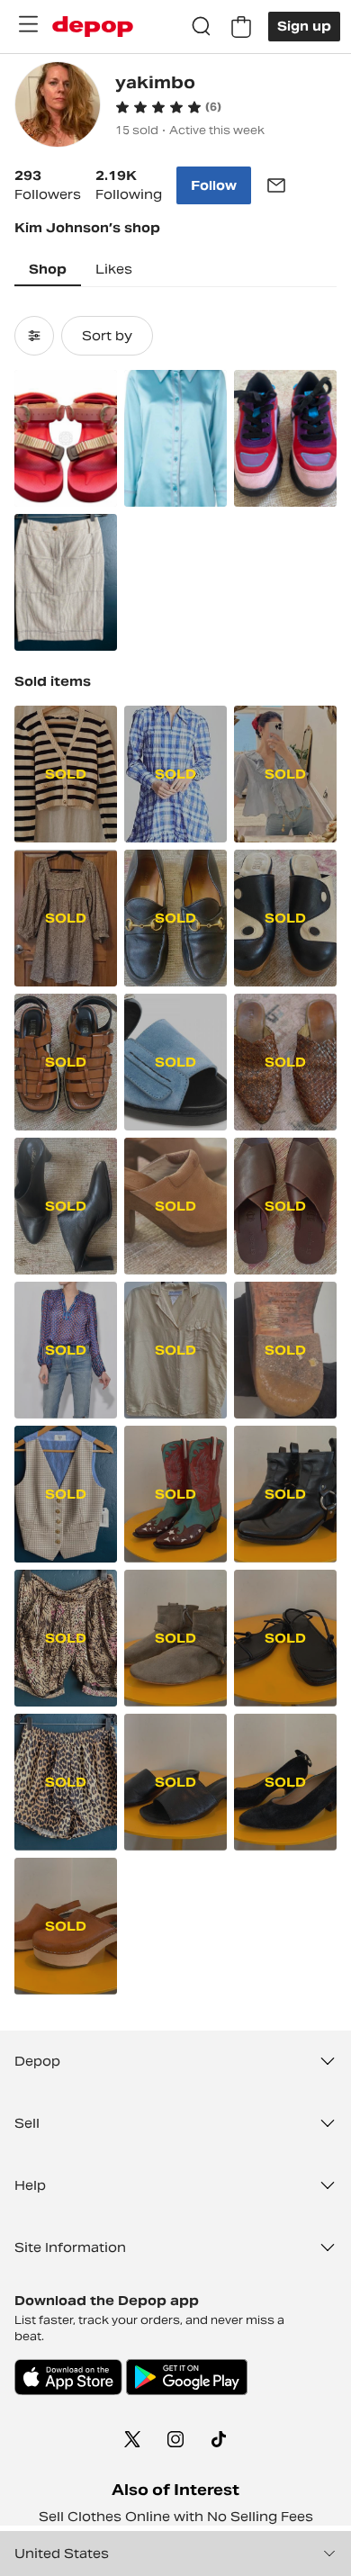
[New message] (276, 185)
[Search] (202, 27)
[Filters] (34, 336)
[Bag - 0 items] (241, 27)
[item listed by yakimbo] (66, 438)
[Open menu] (28, 24)
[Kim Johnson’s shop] (58, 107)
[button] (168, 107)
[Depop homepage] (93, 27)
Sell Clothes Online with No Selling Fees (176, 2517)
